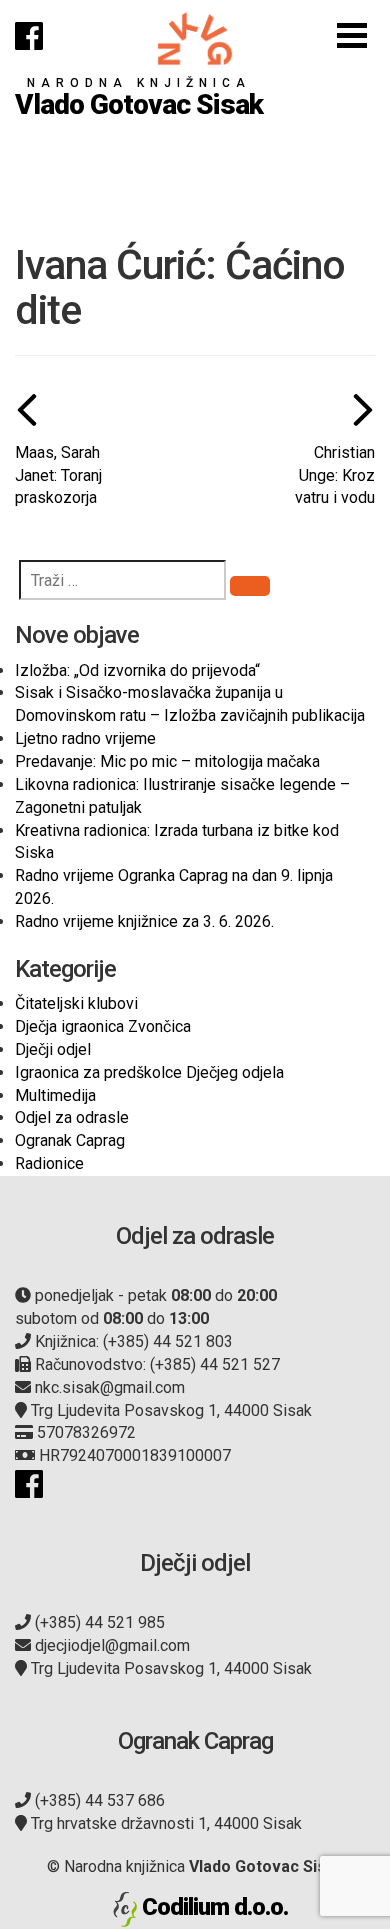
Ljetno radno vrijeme (85, 738)
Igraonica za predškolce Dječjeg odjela (149, 1072)
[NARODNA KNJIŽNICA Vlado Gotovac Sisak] (195, 38)
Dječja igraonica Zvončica (103, 1026)
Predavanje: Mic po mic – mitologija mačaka (167, 761)
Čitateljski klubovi (76, 1003)
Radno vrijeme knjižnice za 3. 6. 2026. (144, 921)
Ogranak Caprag (70, 1140)
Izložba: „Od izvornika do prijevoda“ (137, 670)
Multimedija (55, 1095)
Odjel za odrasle (72, 1117)
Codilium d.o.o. (215, 1907)
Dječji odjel (53, 1049)
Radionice (49, 1163)
